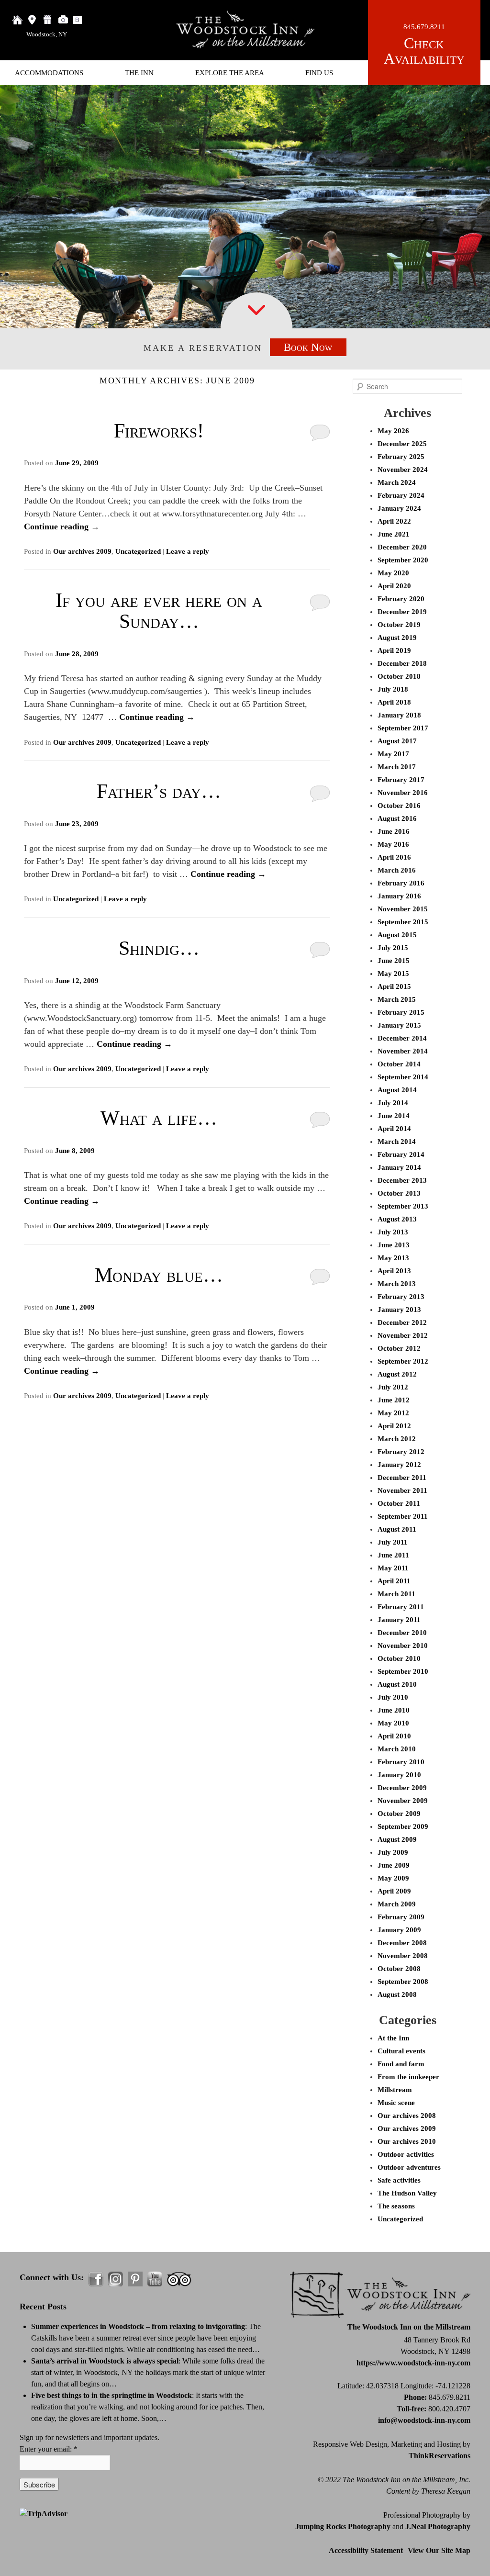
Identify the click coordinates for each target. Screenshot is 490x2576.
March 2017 (397, 767)
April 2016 (394, 857)
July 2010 (393, 1697)
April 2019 (394, 650)
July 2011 (393, 1542)
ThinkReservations (440, 2456)
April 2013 (394, 1271)
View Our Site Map (439, 2550)
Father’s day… (159, 791)
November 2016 (403, 793)
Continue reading (62, 526)
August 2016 (397, 818)
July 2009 (393, 1852)
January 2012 (399, 1465)
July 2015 (393, 948)
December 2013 (402, 1180)
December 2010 (402, 1633)
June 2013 (394, 1245)
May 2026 (393, 431)
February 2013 (401, 1297)
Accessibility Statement (366, 2550)
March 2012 (397, 1439)
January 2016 (399, 896)
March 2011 (396, 1594)
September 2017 (403, 728)
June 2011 (393, 1555)
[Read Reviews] (179, 2279)
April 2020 (394, 586)
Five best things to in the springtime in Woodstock (111, 2395)
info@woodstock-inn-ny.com (424, 2420)
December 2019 (402, 612)
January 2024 (399, 508)
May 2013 (393, 1258)
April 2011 (394, 1581)
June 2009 (394, 1865)
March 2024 (397, 482)
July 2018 (393, 689)
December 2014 (402, 1038)
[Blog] (78, 20)
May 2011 (393, 1568)
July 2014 (393, 1103)
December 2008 (402, 1943)
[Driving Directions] (33, 20)
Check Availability (424, 51)
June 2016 (394, 831)
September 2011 (403, 1516)
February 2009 (401, 1917)
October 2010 (399, 1658)
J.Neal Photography (438, 2526)
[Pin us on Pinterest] (135, 2279)
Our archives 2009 (82, 551)
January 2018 (399, 715)
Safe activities (399, 2180)
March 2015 (397, 999)
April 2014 (394, 1129)
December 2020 (402, 547)
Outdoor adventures (409, 2167)
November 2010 (403, 1646)
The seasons (396, 2206)
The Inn (139, 73)
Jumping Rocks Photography (343, 2526)
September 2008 (403, 1982)
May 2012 (393, 1413)
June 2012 (394, 1400)
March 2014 (397, 1142)
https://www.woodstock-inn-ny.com (413, 2363)
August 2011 (397, 1529)
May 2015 (393, 974)
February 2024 (401, 495)
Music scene (396, 2103)
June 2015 (394, 961)
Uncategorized (138, 551)
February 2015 (401, 1012)
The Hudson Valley (407, 2193)
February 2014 (401, 1154)
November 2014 (403, 1051)
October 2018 (399, 676)
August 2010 (397, 1684)
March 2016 (397, 870)
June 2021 (394, 534)
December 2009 (402, 1788)
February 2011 (401, 1607)
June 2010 (394, 1710)
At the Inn (393, 2038)
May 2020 (393, 573)
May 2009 (393, 1878)
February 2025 (401, 457)
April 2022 (394, 521)
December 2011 (402, 1478)
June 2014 (394, 1116)
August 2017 (397, 741)
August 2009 (397, 1839)
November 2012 (403, 1335)
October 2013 (399, 1193)
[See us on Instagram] (116, 2279)
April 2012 (394, 1426)
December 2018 (402, 663)
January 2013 (399, 1310)
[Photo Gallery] (63, 20)
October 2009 (399, 1814)
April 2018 (394, 702)
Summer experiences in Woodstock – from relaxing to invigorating (138, 2326)
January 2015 (399, 1025)
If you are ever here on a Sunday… (159, 611)
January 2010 (399, 1775)
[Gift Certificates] (48, 20)
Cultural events (401, 2051)
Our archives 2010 (407, 2141)
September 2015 (403, 922)
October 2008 (399, 1969)
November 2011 (402, 1490)
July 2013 (393, 1232)
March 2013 (397, 1284)
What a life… (159, 1118)
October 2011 (399, 1503)
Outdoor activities (406, 2154)
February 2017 (401, 780)
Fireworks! (159, 431)
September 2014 (403, 1077)
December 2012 (402, 1322)
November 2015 (403, 909)
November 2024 (403, 470)
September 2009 (403, 1826)
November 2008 (403, 1956)
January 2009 (399, 1930)
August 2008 (397, 1994)
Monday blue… (159, 1275)
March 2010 (397, 1749)
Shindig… (159, 948)
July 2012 (393, 1387)
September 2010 (403, 1671)
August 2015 (397, 935)
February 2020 (401, 599)
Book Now (308, 347)
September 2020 (403, 560)
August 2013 (397, 1219)
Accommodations (49, 73)
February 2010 (401, 1762)
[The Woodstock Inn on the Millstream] (245, 46)
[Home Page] (17, 20)
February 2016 (401, 883)
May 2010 (393, 1723)
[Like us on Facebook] (96, 2279)
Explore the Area (230, 73)
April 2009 (394, 1891)
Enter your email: (49, 2449)
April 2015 (394, 986)
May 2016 (393, 844)
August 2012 (397, 1374)
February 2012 (401, 1452)
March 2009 (397, 1904)
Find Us (319, 73)
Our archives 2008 (407, 2116)
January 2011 (399, 1620)
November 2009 (403, 1801)
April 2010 (394, 1736)
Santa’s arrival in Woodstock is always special (105, 2361)
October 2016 (399, 806)
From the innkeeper (408, 2077)
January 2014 (399, 1167)
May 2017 (393, 754)
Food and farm (401, 2064)
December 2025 (402, 444)
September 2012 (403, 1361)
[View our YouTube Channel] (155, 2279)
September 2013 (403, 1206)
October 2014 (399, 1064)
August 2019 (397, 638)
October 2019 (399, 625)
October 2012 (399, 1348)
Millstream (395, 2090)
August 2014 (397, 1090)
